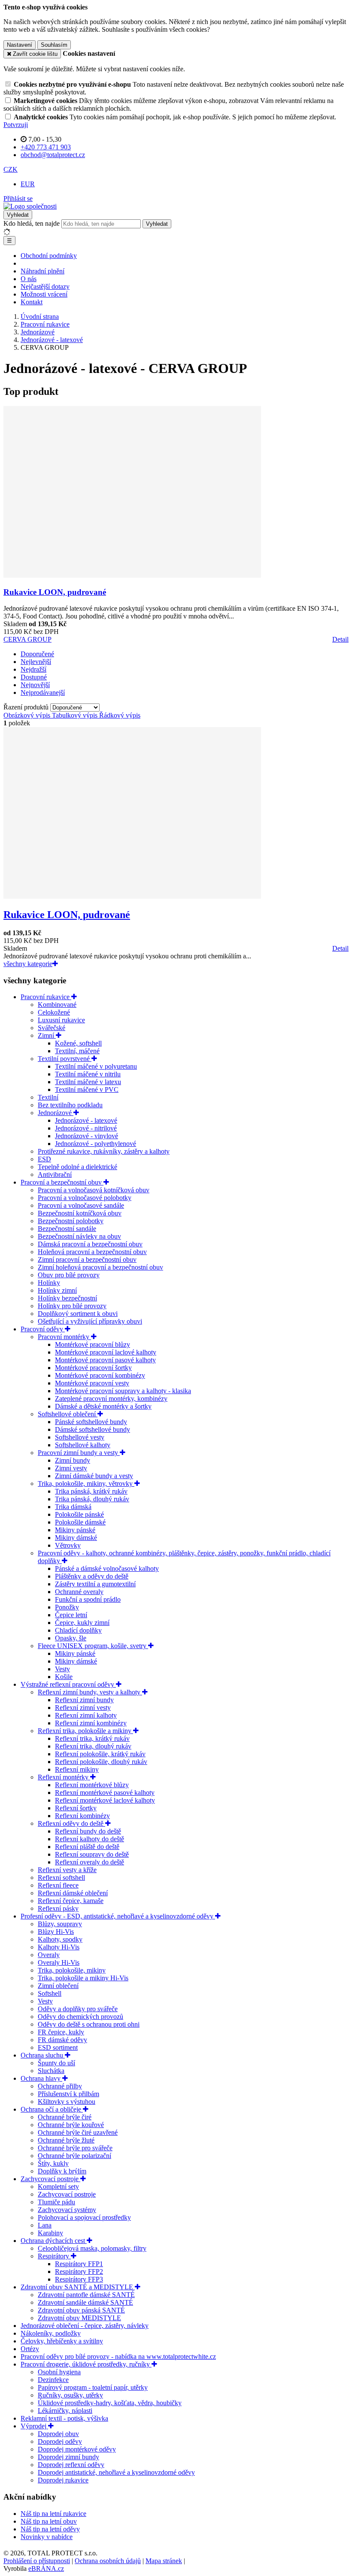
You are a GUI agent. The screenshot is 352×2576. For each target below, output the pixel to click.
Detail (340, 639)
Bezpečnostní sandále (67, 1229)
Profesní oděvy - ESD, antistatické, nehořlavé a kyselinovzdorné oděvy (118, 1916)
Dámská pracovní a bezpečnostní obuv (90, 1244)
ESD (44, 1159)
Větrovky (68, 1545)
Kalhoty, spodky (60, 1939)
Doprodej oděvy (60, 2441)
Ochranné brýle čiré (65, 2117)
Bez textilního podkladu (70, 1105)
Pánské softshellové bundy (91, 1422)
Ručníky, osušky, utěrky (70, 2395)
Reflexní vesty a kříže (67, 1870)
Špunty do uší (56, 2063)
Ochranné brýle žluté (66, 2140)
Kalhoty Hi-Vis (59, 1947)
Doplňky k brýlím (62, 2171)
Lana (45, 2225)
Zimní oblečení (58, 1986)
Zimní (47, 1035)
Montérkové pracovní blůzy (93, 1344)
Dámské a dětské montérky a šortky (103, 1406)
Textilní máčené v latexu (88, 1082)
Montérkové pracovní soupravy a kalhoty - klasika (123, 1391)
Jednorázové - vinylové (86, 1136)
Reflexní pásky (58, 1908)
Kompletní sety (58, 2187)
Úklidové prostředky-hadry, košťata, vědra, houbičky (110, 2403)
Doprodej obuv (58, 2434)
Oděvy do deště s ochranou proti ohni (89, 2024)
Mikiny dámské (76, 1538)
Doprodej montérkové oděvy (77, 2449)
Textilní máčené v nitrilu (88, 1074)
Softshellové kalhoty (83, 1445)
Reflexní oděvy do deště (71, 1823)
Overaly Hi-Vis (59, 1962)
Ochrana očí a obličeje (52, 2109)
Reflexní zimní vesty (83, 1708)
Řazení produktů (27, 707)
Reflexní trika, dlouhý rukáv (93, 1746)
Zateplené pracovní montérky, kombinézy (111, 1399)
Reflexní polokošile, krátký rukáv (100, 1754)
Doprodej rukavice (63, 2480)
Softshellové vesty (80, 1437)
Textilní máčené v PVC (87, 1089)
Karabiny (50, 2233)
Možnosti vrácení (44, 294)
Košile (64, 1677)
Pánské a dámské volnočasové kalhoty (107, 1568)
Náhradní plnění (42, 271)
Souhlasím (54, 45)
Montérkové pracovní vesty (92, 1383)
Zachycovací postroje (50, 2179)
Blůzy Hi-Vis (56, 1932)
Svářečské (52, 1028)
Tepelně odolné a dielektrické (77, 1167)
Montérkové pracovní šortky (93, 1368)
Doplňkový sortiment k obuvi (78, 1314)
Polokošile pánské (79, 1514)
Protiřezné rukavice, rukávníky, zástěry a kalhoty (104, 1151)
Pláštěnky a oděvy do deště (92, 1576)
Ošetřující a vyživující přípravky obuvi (90, 1321)
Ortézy (30, 2349)
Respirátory (54, 2256)
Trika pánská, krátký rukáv (91, 1491)
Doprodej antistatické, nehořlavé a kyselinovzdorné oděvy (116, 2472)
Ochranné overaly (79, 1592)
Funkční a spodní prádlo (88, 1599)
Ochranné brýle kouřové (71, 2125)
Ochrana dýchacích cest (54, 2241)
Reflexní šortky (76, 1808)
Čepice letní (71, 1615)
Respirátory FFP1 (79, 2264)
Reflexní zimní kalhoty (86, 1715)
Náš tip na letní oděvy (50, 2529)
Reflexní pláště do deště (87, 1847)
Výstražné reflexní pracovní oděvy (68, 1684)
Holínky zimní (57, 1290)
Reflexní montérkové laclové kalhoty (105, 1800)
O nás (29, 279)
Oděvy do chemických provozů (80, 2017)
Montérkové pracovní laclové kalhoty (106, 1352)
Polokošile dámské (80, 1522)
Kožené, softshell (78, 1043)
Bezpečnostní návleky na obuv (79, 1236)
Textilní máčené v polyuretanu (96, 1066)
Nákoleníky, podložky (51, 2333)
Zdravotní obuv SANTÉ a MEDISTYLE (78, 2287)
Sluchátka (51, 2071)
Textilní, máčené (77, 1051)
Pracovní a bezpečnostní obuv (62, 1182)
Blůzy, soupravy (60, 1924)
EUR (28, 184)
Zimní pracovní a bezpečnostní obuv (87, 1259)
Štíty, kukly (53, 2163)
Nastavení (20, 45)
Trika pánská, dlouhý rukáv (92, 1499)
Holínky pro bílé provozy (72, 1306)
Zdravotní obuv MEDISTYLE (79, 2318)
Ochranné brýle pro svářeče (75, 2148)
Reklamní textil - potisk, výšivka (64, 2418)
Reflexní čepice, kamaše (71, 1901)
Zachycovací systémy (67, 2210)
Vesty (62, 1669)
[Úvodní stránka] (30, 206)
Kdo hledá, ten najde (32, 223)
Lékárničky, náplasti (65, 2411)
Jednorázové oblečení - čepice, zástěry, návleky (85, 2326)
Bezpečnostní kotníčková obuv (80, 1213)
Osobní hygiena (59, 2372)
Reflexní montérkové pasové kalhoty (105, 1793)
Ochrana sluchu (43, 2055)
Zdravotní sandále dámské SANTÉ (85, 2302)
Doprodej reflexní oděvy (71, 2465)
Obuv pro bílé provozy (69, 1275)
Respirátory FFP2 (79, 2271)
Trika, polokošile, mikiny (72, 1970)
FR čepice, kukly (61, 2032)
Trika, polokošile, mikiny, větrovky (86, 1483)
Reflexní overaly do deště (90, 1862)
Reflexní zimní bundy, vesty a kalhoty (90, 1692)
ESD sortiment (58, 2047)
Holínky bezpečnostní (67, 1298)
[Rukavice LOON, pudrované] (132, 575)
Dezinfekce (53, 2380)
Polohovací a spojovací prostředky (84, 2217)
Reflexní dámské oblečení (73, 1893)
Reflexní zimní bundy (84, 1700)
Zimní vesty (71, 1468)
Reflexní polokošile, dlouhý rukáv (101, 1762)
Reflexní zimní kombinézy (91, 1723)
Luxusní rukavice (61, 1020)
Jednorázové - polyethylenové (96, 1144)
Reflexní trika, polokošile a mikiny (85, 1731)
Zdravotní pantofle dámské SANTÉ (86, 2295)
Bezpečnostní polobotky (71, 1221)
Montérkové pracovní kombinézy (100, 1375)
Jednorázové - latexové (86, 1120)
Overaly (49, 1955)
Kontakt (32, 302)
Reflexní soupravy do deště (92, 1854)
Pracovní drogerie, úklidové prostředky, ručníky (86, 2364)
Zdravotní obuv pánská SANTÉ (81, 2310)
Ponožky (67, 1607)
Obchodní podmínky (49, 256)
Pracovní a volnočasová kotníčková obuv (94, 1190)
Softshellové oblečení (68, 1414)
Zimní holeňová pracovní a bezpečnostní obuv (100, 1267)
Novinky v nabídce (47, 2537)
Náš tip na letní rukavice (53, 2514)
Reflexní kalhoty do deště (90, 1839)
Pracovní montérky (64, 1337)
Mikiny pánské (75, 1530)
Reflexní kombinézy (82, 1816)
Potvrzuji (16, 125)
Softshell (50, 1993)
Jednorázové (56, 1113)
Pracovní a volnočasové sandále (81, 1205)
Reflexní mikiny (77, 1769)
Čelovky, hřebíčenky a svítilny (62, 2341)
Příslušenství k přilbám (68, 2094)
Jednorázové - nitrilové (86, 1128)
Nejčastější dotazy (45, 286)
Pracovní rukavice (46, 997)
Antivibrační (55, 1174)
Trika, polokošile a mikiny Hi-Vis (83, 1978)
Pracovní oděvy (43, 1329)
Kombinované (57, 1005)
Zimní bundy (73, 1460)
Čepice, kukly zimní (82, 1623)
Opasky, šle (71, 1638)
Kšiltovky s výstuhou (67, 2102)
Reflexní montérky (64, 1777)
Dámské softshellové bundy (93, 1429)
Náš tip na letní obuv (49, 2521)
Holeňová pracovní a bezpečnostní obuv (92, 1252)
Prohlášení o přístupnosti (37, 2561)
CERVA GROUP (27, 639)
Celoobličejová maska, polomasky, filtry (92, 2248)
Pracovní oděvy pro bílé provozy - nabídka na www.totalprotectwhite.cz (118, 2356)
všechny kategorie (28, 964)
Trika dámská (73, 1507)
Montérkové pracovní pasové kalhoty (105, 1360)
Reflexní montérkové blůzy (92, 1785)
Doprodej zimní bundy (68, 2457)
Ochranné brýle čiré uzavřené (78, 2132)
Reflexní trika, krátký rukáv (92, 1738)
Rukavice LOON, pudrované (55, 592)
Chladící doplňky (78, 1630)
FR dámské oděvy (62, 2040)
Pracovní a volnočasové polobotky (85, 1198)
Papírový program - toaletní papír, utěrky (93, 2387)
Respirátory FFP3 (79, 2279)
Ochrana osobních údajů (108, 2561)
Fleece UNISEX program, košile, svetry (93, 1646)
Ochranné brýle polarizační (74, 2156)
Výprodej (34, 2426)
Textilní (48, 1097)
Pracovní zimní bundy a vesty (79, 1453)
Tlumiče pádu (56, 2202)
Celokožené (54, 1012)
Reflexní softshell (61, 1877)
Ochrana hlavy (41, 2078)
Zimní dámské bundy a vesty (94, 1476)
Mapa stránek (164, 2561)
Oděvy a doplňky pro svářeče (78, 2009)
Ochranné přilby (60, 2086)
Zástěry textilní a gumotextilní (95, 1584)
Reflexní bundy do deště (88, 1831)
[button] (11, 169)
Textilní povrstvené (65, 1059)
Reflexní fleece (58, 1885)
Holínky (49, 1283)
